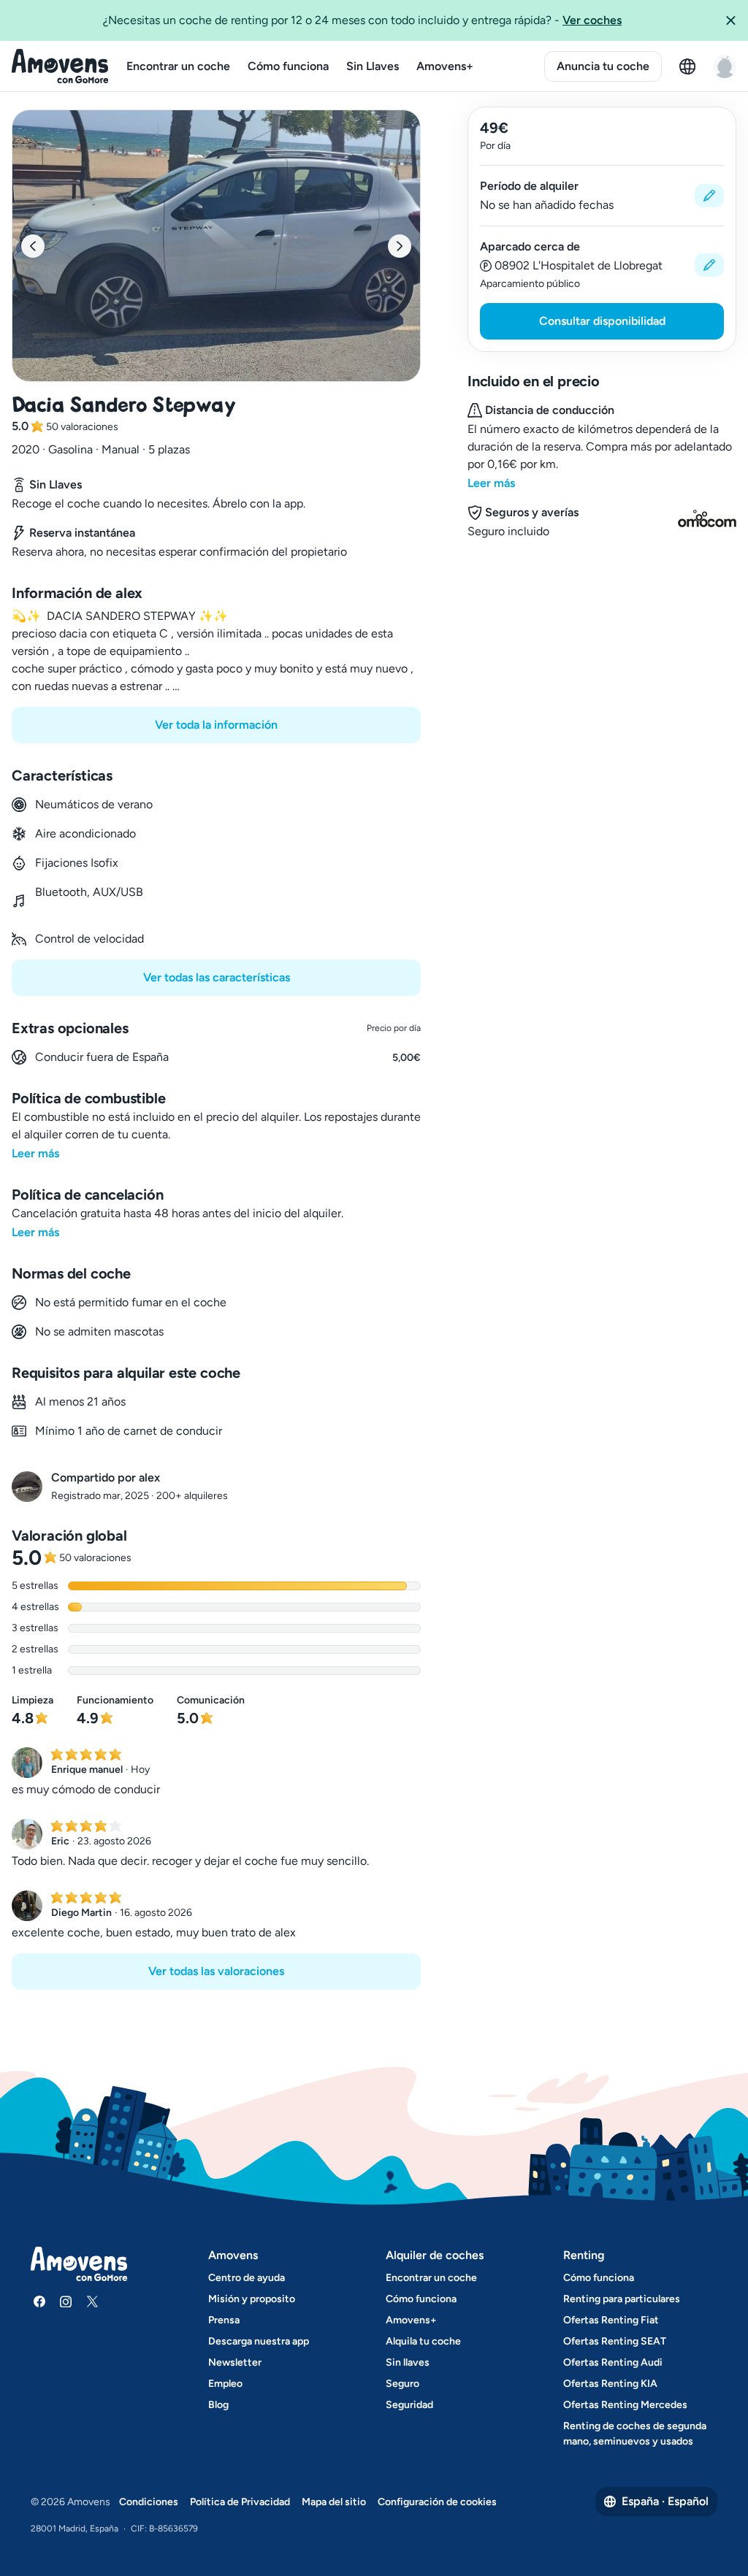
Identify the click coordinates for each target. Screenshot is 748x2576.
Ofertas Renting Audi (613, 2362)
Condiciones (149, 2502)
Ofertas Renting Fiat (611, 2320)
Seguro (402, 2384)
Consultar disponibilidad (602, 321)
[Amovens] (60, 66)
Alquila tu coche (423, 2341)
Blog (218, 2405)
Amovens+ (445, 66)
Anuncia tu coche (603, 66)
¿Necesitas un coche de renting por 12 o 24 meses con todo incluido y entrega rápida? (362, 20)
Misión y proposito (252, 2299)
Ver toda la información (216, 725)
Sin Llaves (373, 66)
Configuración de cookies (437, 2502)
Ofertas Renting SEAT (615, 2341)
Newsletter (235, 2362)
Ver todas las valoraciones (216, 1971)
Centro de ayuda (247, 2278)
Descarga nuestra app (259, 2341)
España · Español (665, 2501)
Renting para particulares (622, 2299)
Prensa (224, 2320)
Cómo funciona (288, 66)
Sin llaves (408, 2362)
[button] (730, 20)
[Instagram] (66, 2301)
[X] (92, 2301)
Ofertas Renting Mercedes (625, 2405)
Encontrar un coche (178, 66)
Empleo (225, 2384)
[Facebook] (39, 2301)
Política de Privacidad (240, 2502)
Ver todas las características (217, 977)
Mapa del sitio (334, 2502)
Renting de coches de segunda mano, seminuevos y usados (635, 2434)
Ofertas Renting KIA (610, 2384)
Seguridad (409, 2405)
